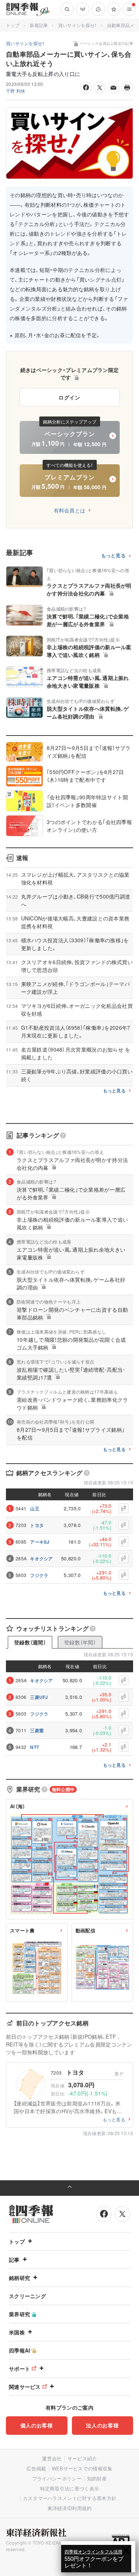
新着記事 (39, 25)
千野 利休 (16, 91)
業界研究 (19, 2314)
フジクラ (39, 1575)
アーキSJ (40, 1542)
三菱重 (37, 1730)
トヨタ (37, 1525)
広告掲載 (36, 2468)
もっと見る (114, 556)
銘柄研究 (19, 2278)
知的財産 (97, 2478)
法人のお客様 (102, 2425)
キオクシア (42, 1558)
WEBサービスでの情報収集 (82, 2468)
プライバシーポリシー (57, 2478)
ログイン (69, 397)
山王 (35, 1508)
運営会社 (52, 2458)
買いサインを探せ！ (78, 25)
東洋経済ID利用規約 (70, 2508)
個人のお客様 (37, 2425)
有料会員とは (70, 510)
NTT (34, 1747)
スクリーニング (27, 2296)
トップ (13, 25)
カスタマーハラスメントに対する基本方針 (70, 2498)
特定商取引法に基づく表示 (70, 2488)
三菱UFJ (39, 1697)
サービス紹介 (82, 2458)
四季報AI (20, 2350)
